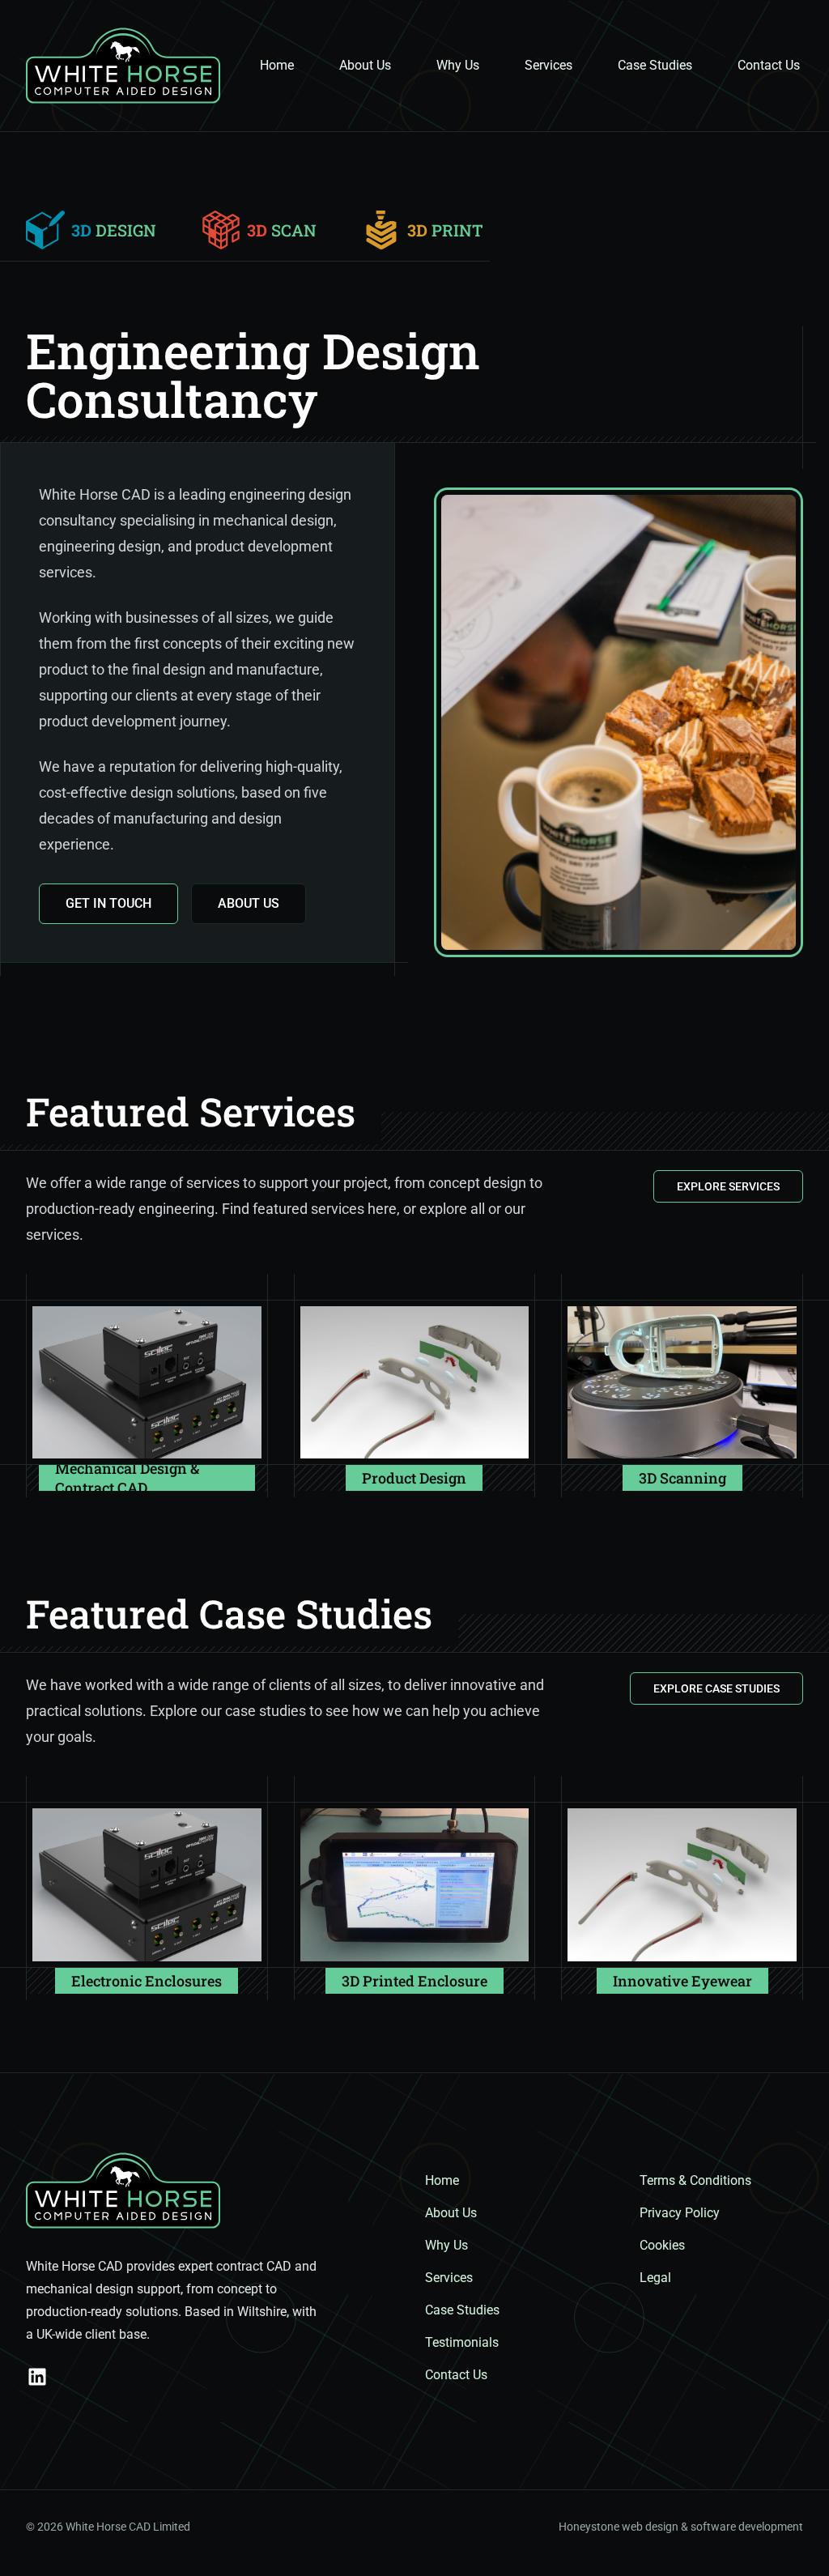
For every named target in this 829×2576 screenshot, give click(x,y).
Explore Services (728, 1186)
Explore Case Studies (716, 1688)
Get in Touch (108, 903)
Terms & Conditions (695, 2180)
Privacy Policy (680, 2213)
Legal (655, 2278)
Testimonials (462, 2342)
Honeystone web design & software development (681, 2527)
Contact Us (769, 65)
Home (277, 65)
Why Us (458, 65)
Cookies (662, 2245)
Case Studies (655, 65)
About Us (365, 65)
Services (548, 65)
